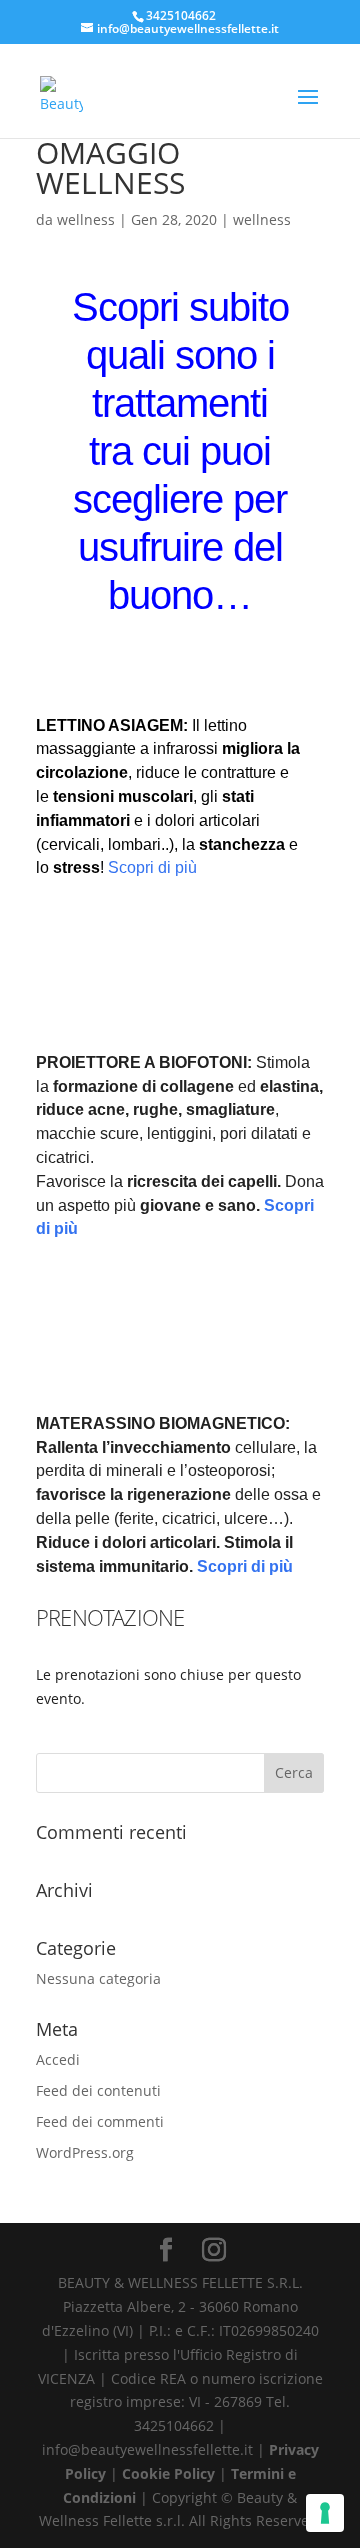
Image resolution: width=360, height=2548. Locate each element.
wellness (86, 219)
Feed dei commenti (100, 2121)
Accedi (58, 2059)
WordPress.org (85, 2152)
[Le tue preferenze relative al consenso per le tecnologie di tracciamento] (325, 2513)
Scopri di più (152, 867)
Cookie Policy (170, 2473)
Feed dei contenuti (98, 2090)
